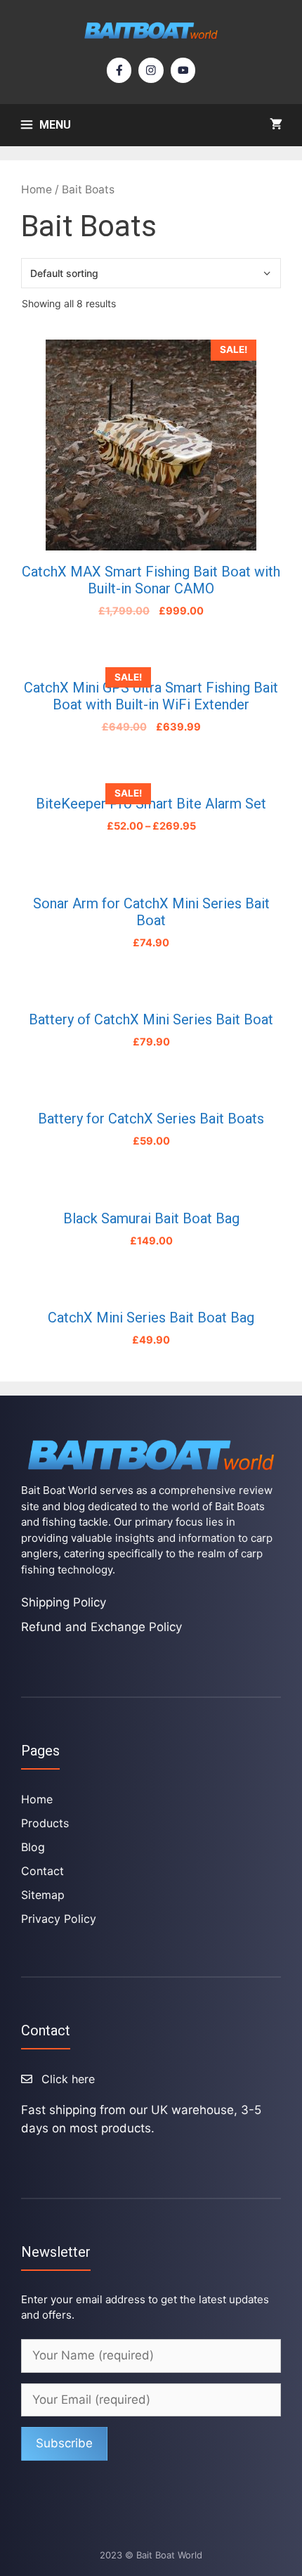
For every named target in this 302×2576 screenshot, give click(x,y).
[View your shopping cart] (276, 125)
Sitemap (43, 1895)
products (45, 1823)
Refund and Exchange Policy (101, 1627)
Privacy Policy (59, 1919)
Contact (42, 1871)
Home (37, 189)
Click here (68, 2079)
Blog (33, 1847)
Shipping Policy (64, 1602)
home (37, 1799)
